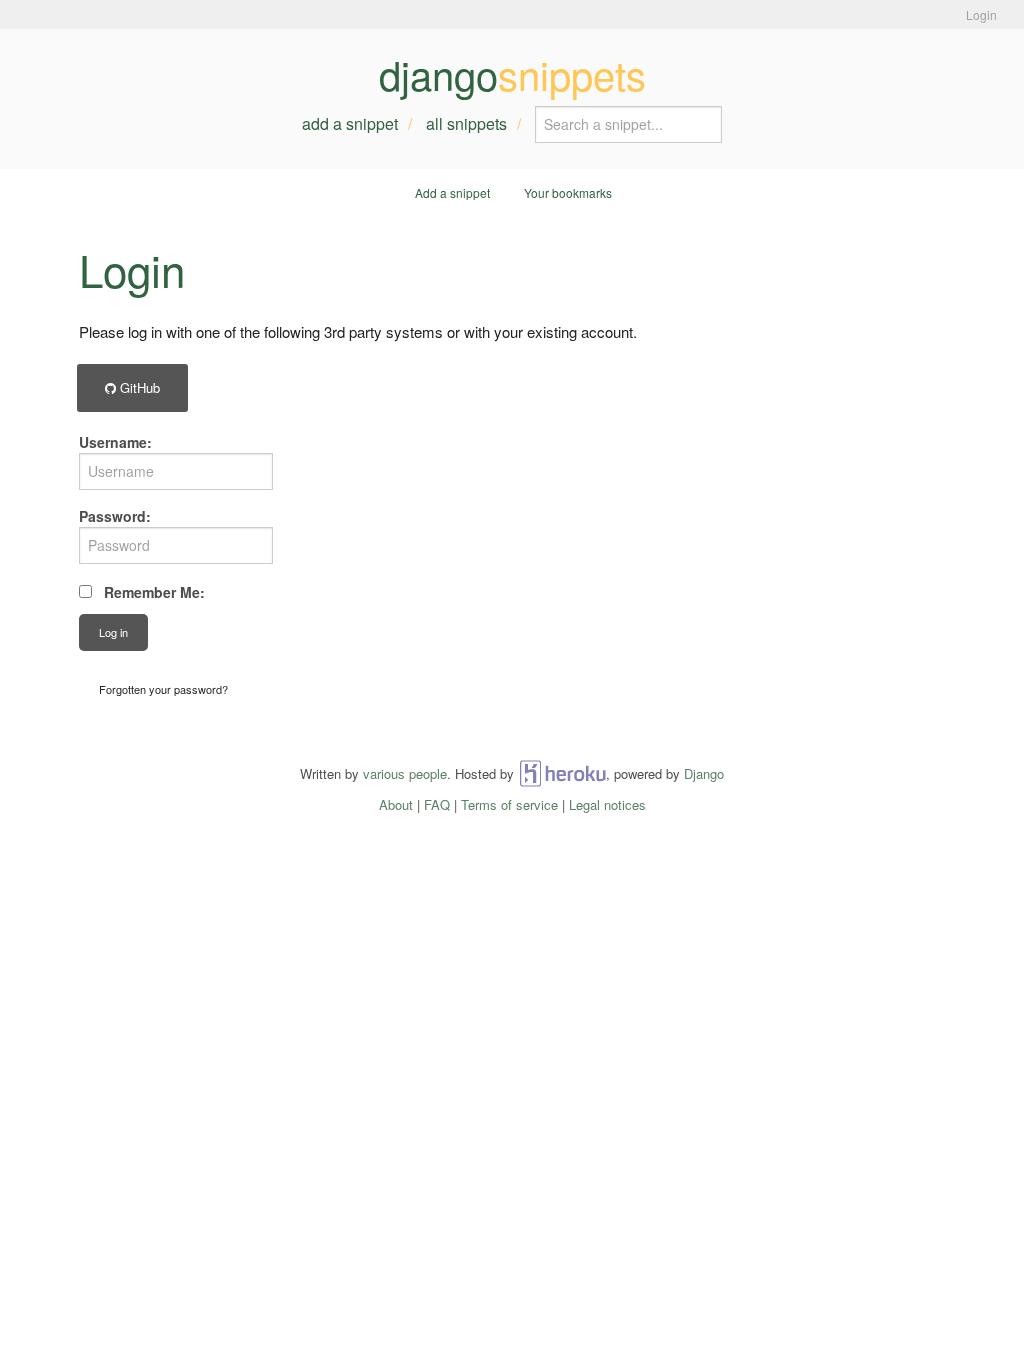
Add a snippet (350, 123)
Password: (115, 516)
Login (981, 14)
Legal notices (607, 804)
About (396, 804)
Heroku (562, 773)
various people (405, 773)
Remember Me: (154, 592)
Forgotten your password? (163, 689)
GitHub (138, 387)
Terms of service (509, 804)
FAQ (437, 804)
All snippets (466, 123)
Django (704, 773)
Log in (113, 632)
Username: (115, 442)
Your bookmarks (568, 192)
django (512, 74)
